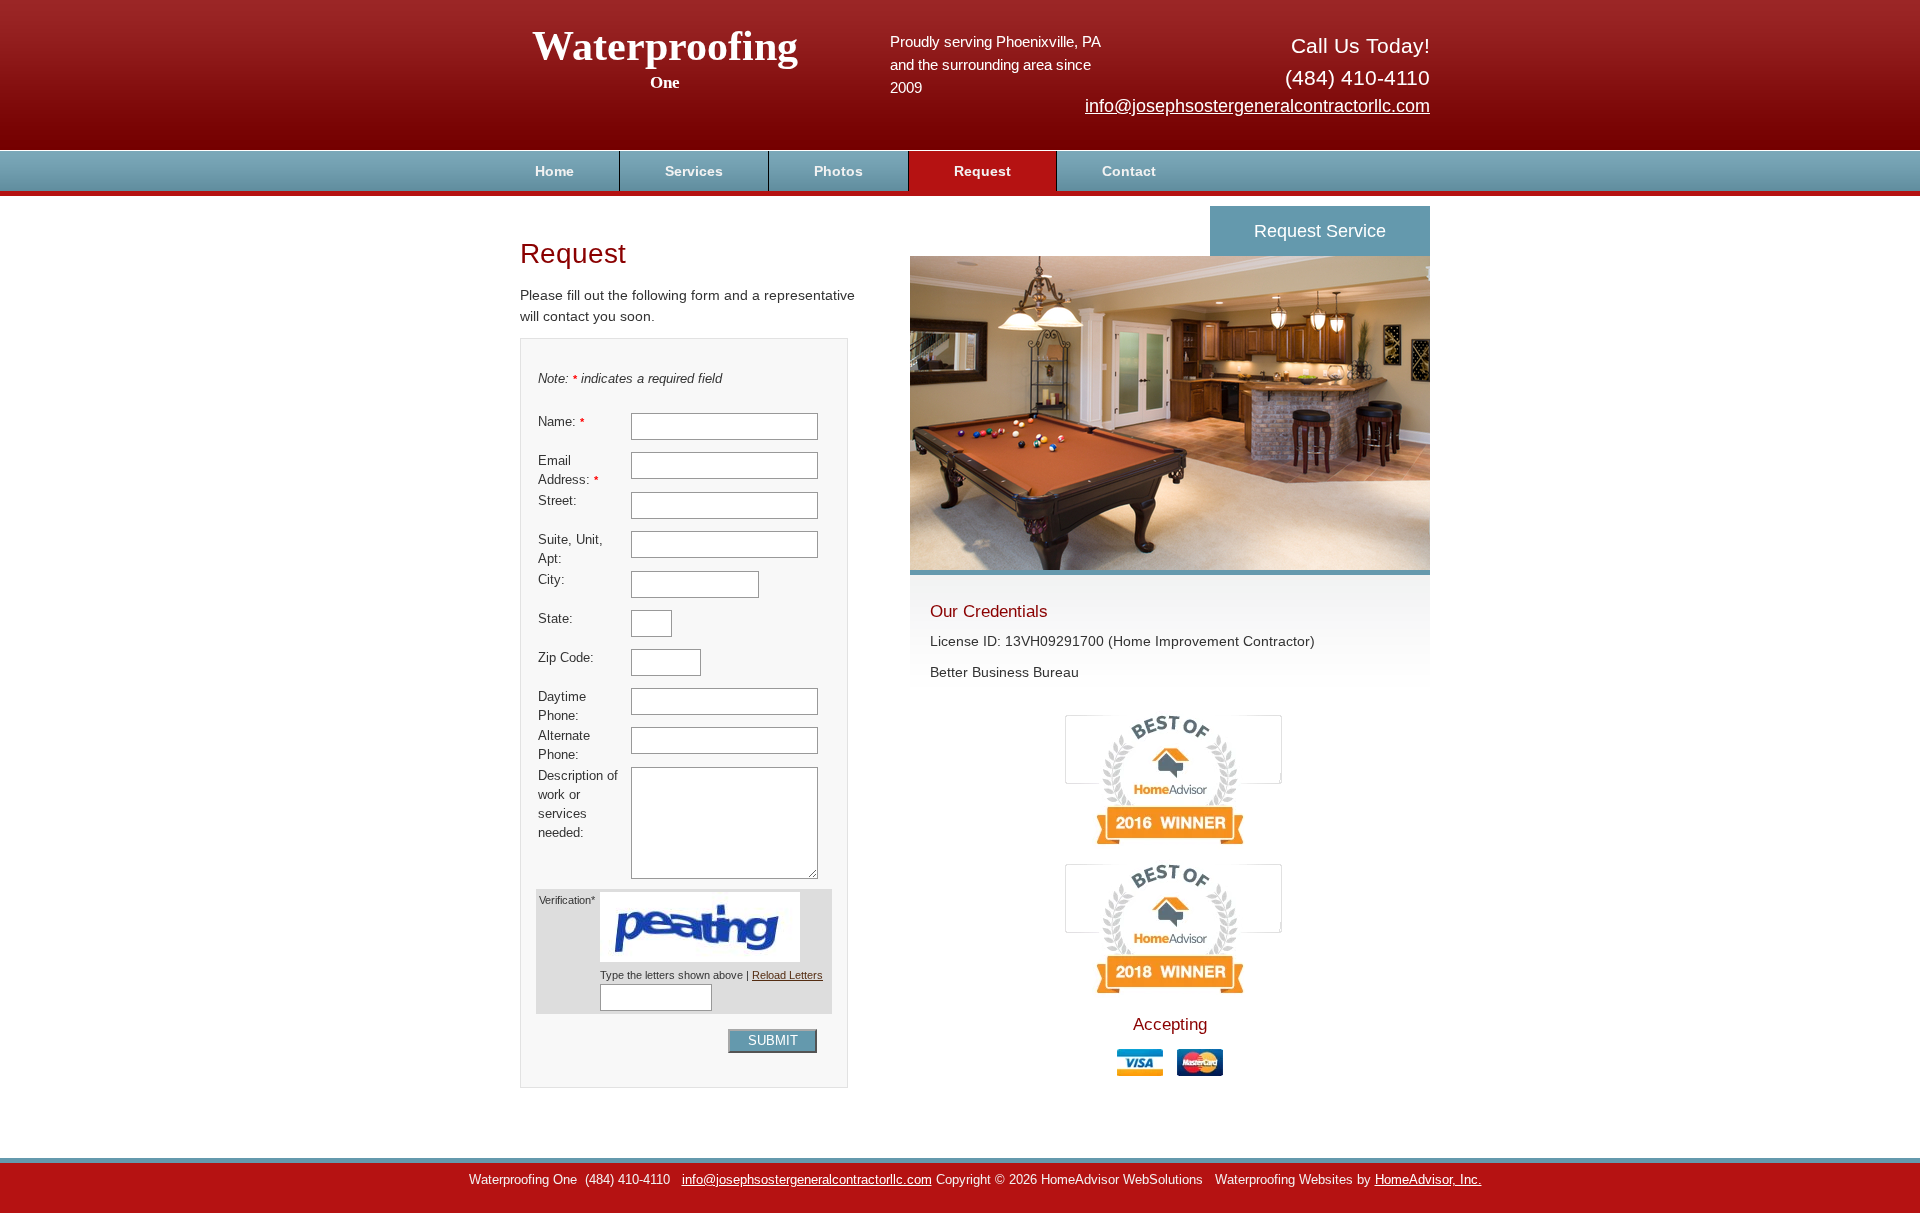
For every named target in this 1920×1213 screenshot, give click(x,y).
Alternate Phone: (564, 745)
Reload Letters (787, 975)
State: (555, 619)
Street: (557, 501)
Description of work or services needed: (578, 804)
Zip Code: (566, 658)
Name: (561, 422)
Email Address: (568, 470)
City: (551, 580)
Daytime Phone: (562, 706)
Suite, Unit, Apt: (570, 549)
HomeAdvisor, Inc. (1428, 1180)
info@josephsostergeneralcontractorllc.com (1257, 106)
